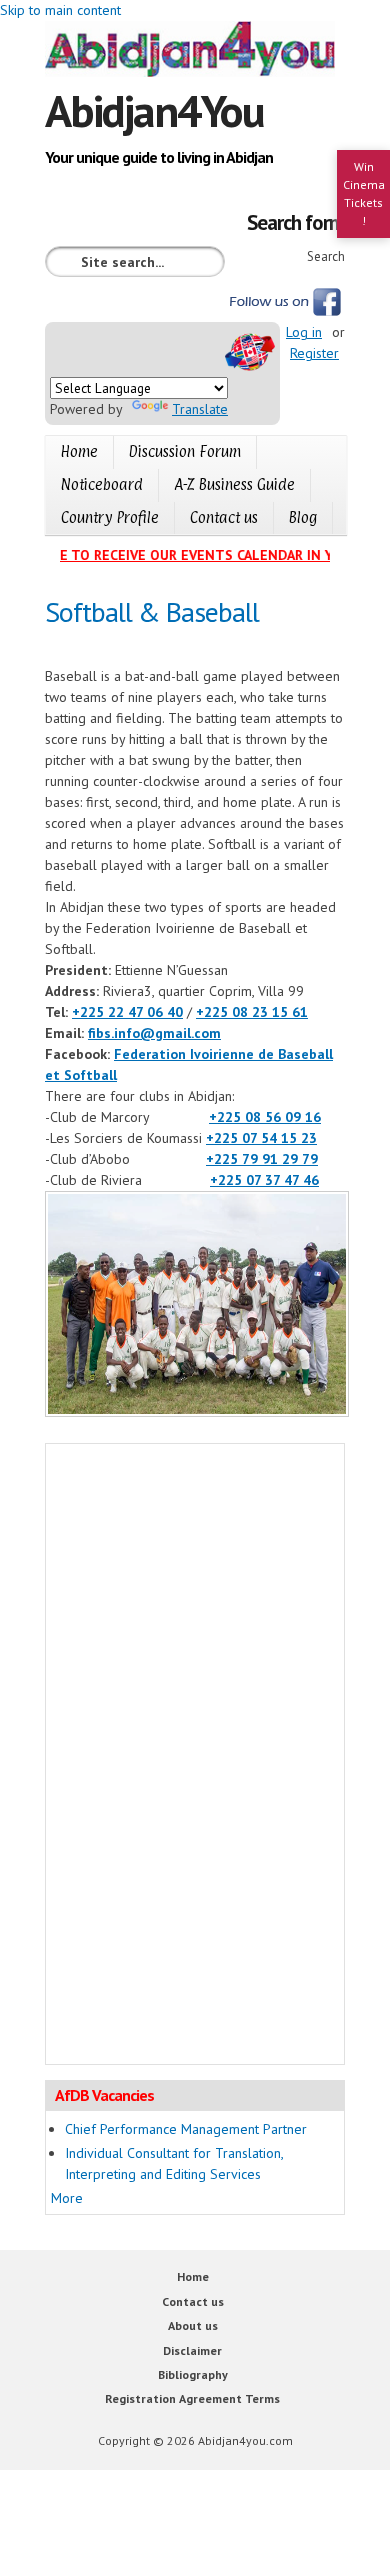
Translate (200, 409)
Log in (304, 332)
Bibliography (193, 2374)
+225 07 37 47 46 (264, 1180)
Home (79, 451)
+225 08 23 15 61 (252, 1012)
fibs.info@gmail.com (154, 1033)
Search (326, 256)
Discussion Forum (185, 451)
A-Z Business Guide (234, 484)
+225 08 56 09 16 (265, 1117)
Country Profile (110, 517)
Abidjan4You (154, 110)
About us (193, 2325)
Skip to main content (60, 10)
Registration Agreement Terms (192, 2398)
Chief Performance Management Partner (186, 2129)
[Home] (195, 52)
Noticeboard (102, 484)
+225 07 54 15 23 (261, 1138)
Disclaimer (192, 2350)
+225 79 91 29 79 (262, 1159)
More (67, 2198)
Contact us (224, 517)
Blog (303, 517)
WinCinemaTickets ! (364, 193)
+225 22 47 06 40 (127, 1012)
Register (314, 353)
